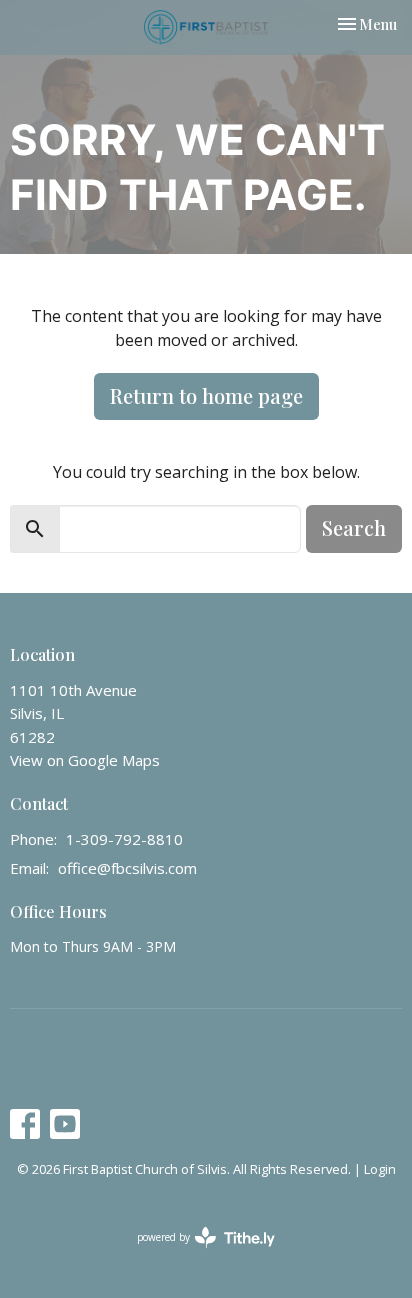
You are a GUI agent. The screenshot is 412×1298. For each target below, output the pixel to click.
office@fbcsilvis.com (127, 868)
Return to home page (206, 395)
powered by (195, 1254)
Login (380, 1169)
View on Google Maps (85, 760)
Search (354, 527)
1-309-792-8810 (124, 839)
